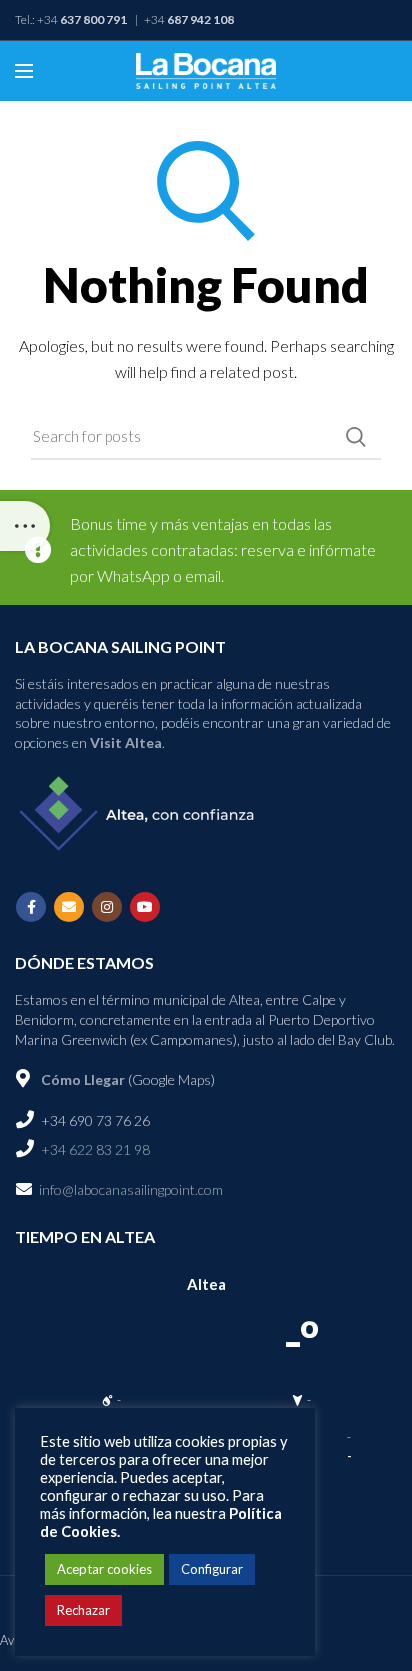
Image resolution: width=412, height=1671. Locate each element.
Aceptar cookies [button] (104, 1569)
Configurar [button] (212, 1569)
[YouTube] (145, 907)
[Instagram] (107, 907)
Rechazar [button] (83, 1610)
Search (356, 437)
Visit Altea (126, 742)
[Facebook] (31, 907)
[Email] (69, 907)
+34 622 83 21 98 (94, 1149)
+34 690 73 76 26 (94, 1120)
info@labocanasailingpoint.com (131, 1189)
